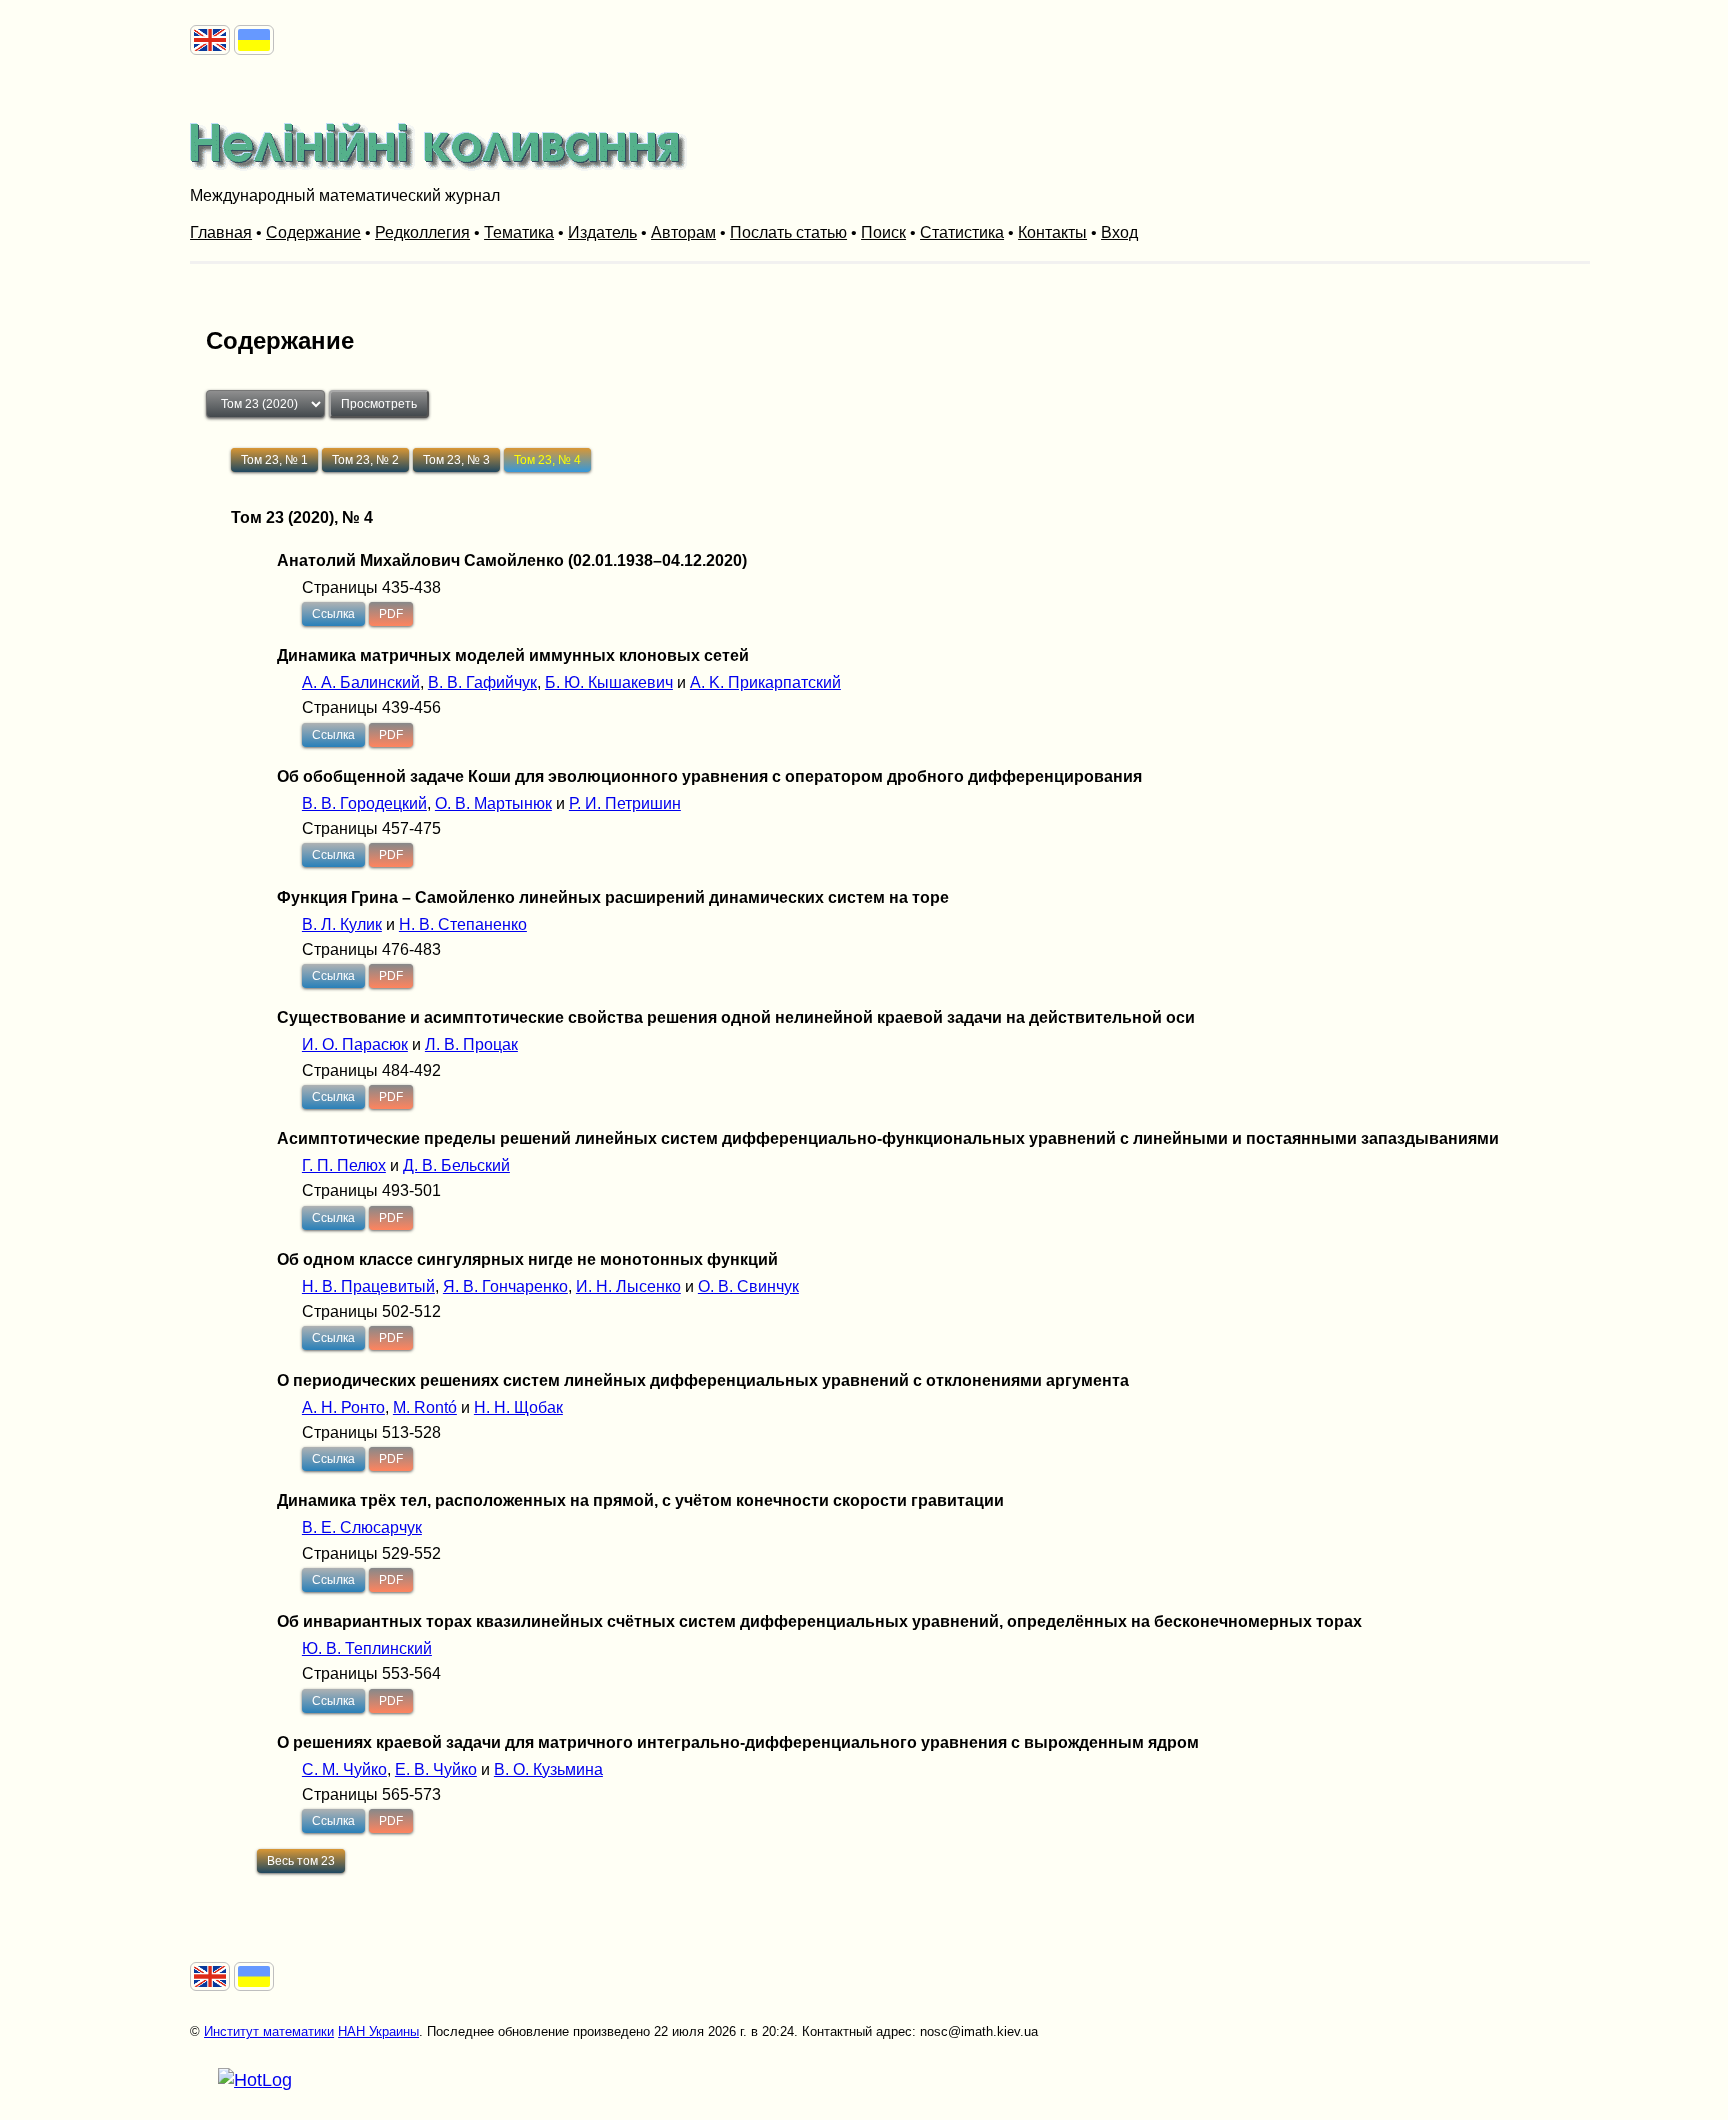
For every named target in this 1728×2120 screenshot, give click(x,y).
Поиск (883, 232)
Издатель (602, 232)
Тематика (519, 232)
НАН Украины (378, 2031)
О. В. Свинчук (748, 1286)
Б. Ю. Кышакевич (609, 682)
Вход (1119, 232)
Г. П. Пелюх (344, 1165)
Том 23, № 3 (456, 460)
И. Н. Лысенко (628, 1286)
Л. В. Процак (471, 1044)
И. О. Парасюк (355, 1044)
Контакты (1052, 232)
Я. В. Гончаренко (505, 1286)
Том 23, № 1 (274, 460)
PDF (391, 614)
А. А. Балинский (361, 682)
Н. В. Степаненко (463, 924)
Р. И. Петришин (625, 803)
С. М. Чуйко (344, 1769)
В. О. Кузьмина (548, 1769)
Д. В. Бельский (456, 1165)
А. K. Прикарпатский (765, 682)
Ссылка (333, 614)
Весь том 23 (301, 1861)
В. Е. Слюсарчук (362, 1527)
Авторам (683, 232)
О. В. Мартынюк (493, 803)
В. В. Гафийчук (482, 682)
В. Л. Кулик (342, 924)
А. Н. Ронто (343, 1407)
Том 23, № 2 (365, 460)
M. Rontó (425, 1407)
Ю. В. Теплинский (367, 1648)
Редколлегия (422, 232)
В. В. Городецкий (364, 803)
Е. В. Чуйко (436, 1769)
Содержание (313, 232)
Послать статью (788, 232)
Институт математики (269, 2031)
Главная (221, 232)
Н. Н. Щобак (518, 1407)
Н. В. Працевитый (368, 1286)
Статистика (962, 232)
